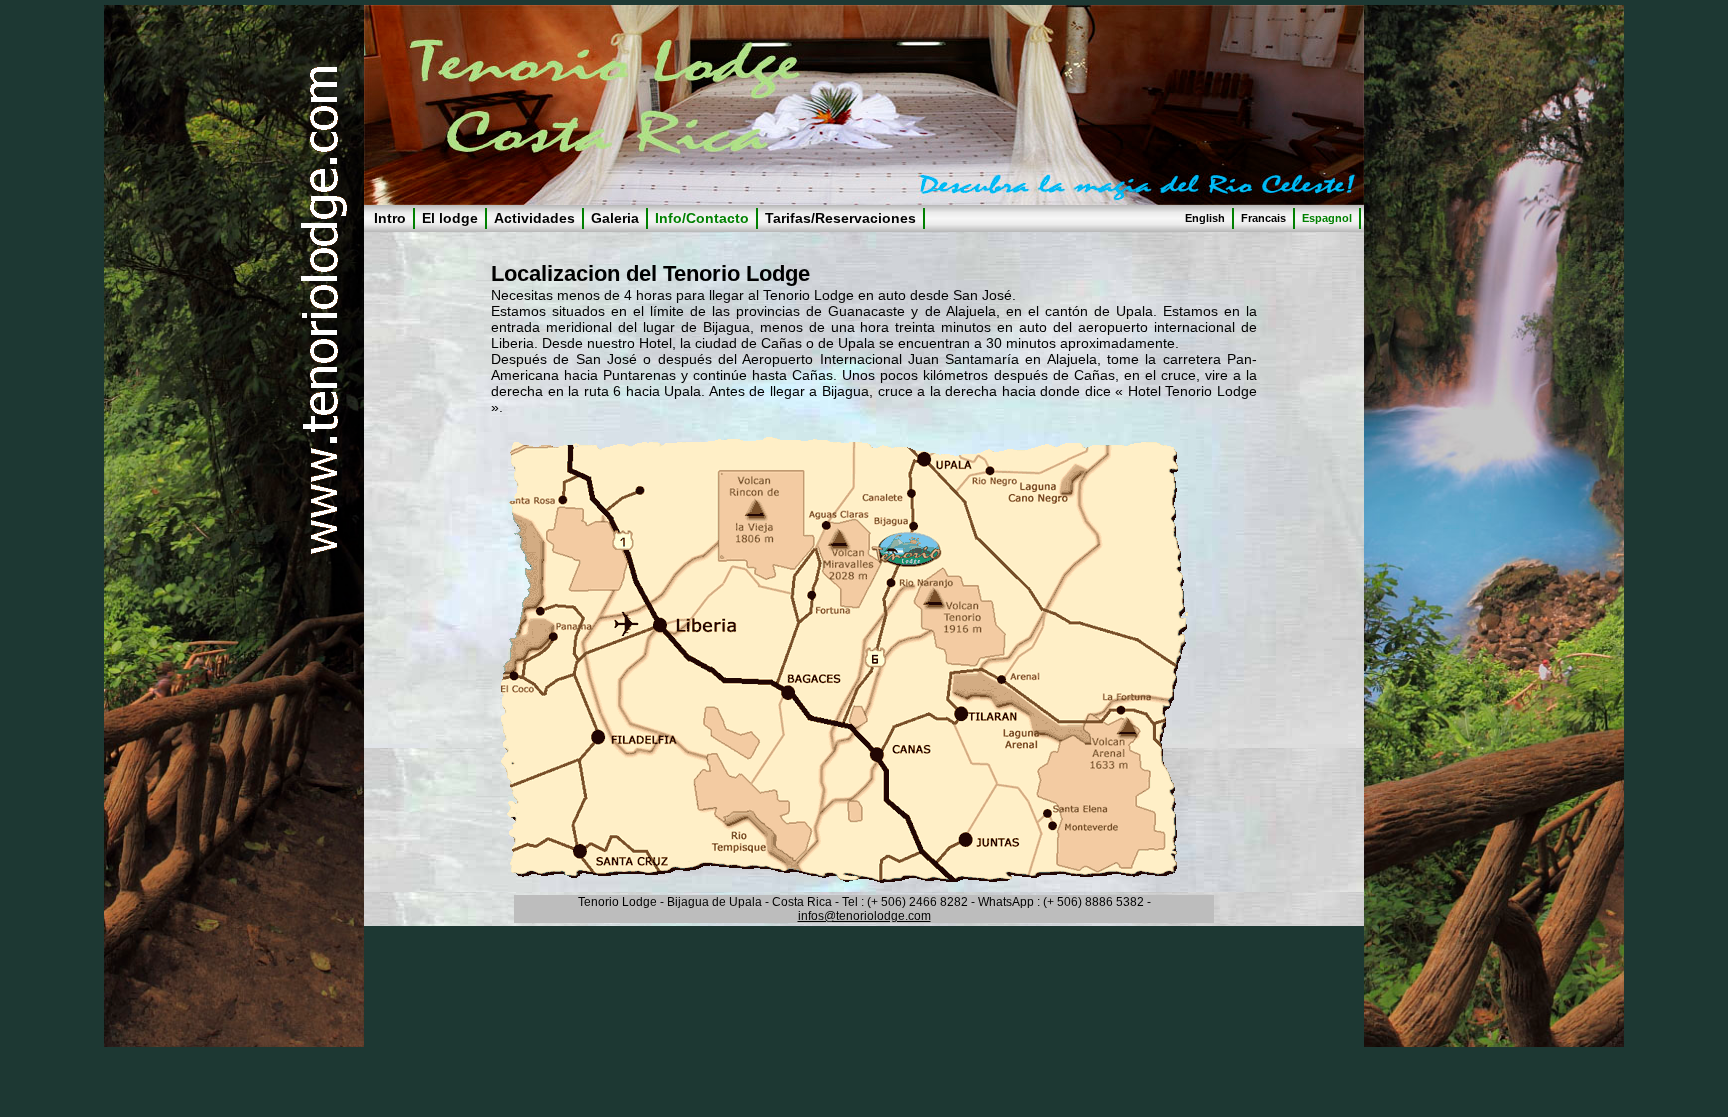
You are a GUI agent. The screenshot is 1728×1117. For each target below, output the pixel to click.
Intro (390, 218)
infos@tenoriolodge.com (864, 916)
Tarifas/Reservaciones (840, 218)
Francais (1263, 218)
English (1205, 218)
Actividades (534, 218)
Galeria (615, 218)
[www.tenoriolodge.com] (843, 878)
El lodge (450, 218)
